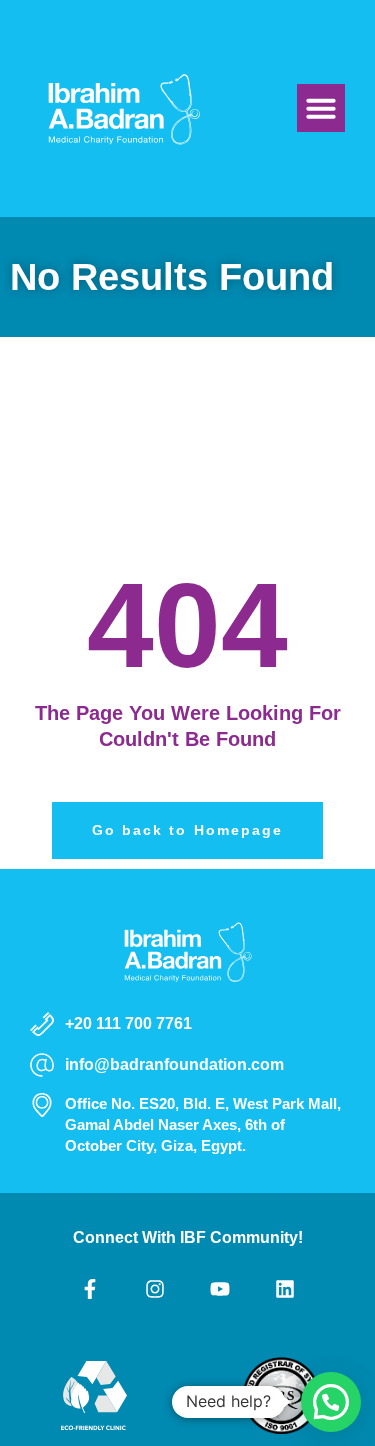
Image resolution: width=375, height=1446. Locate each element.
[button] (321, 108)
